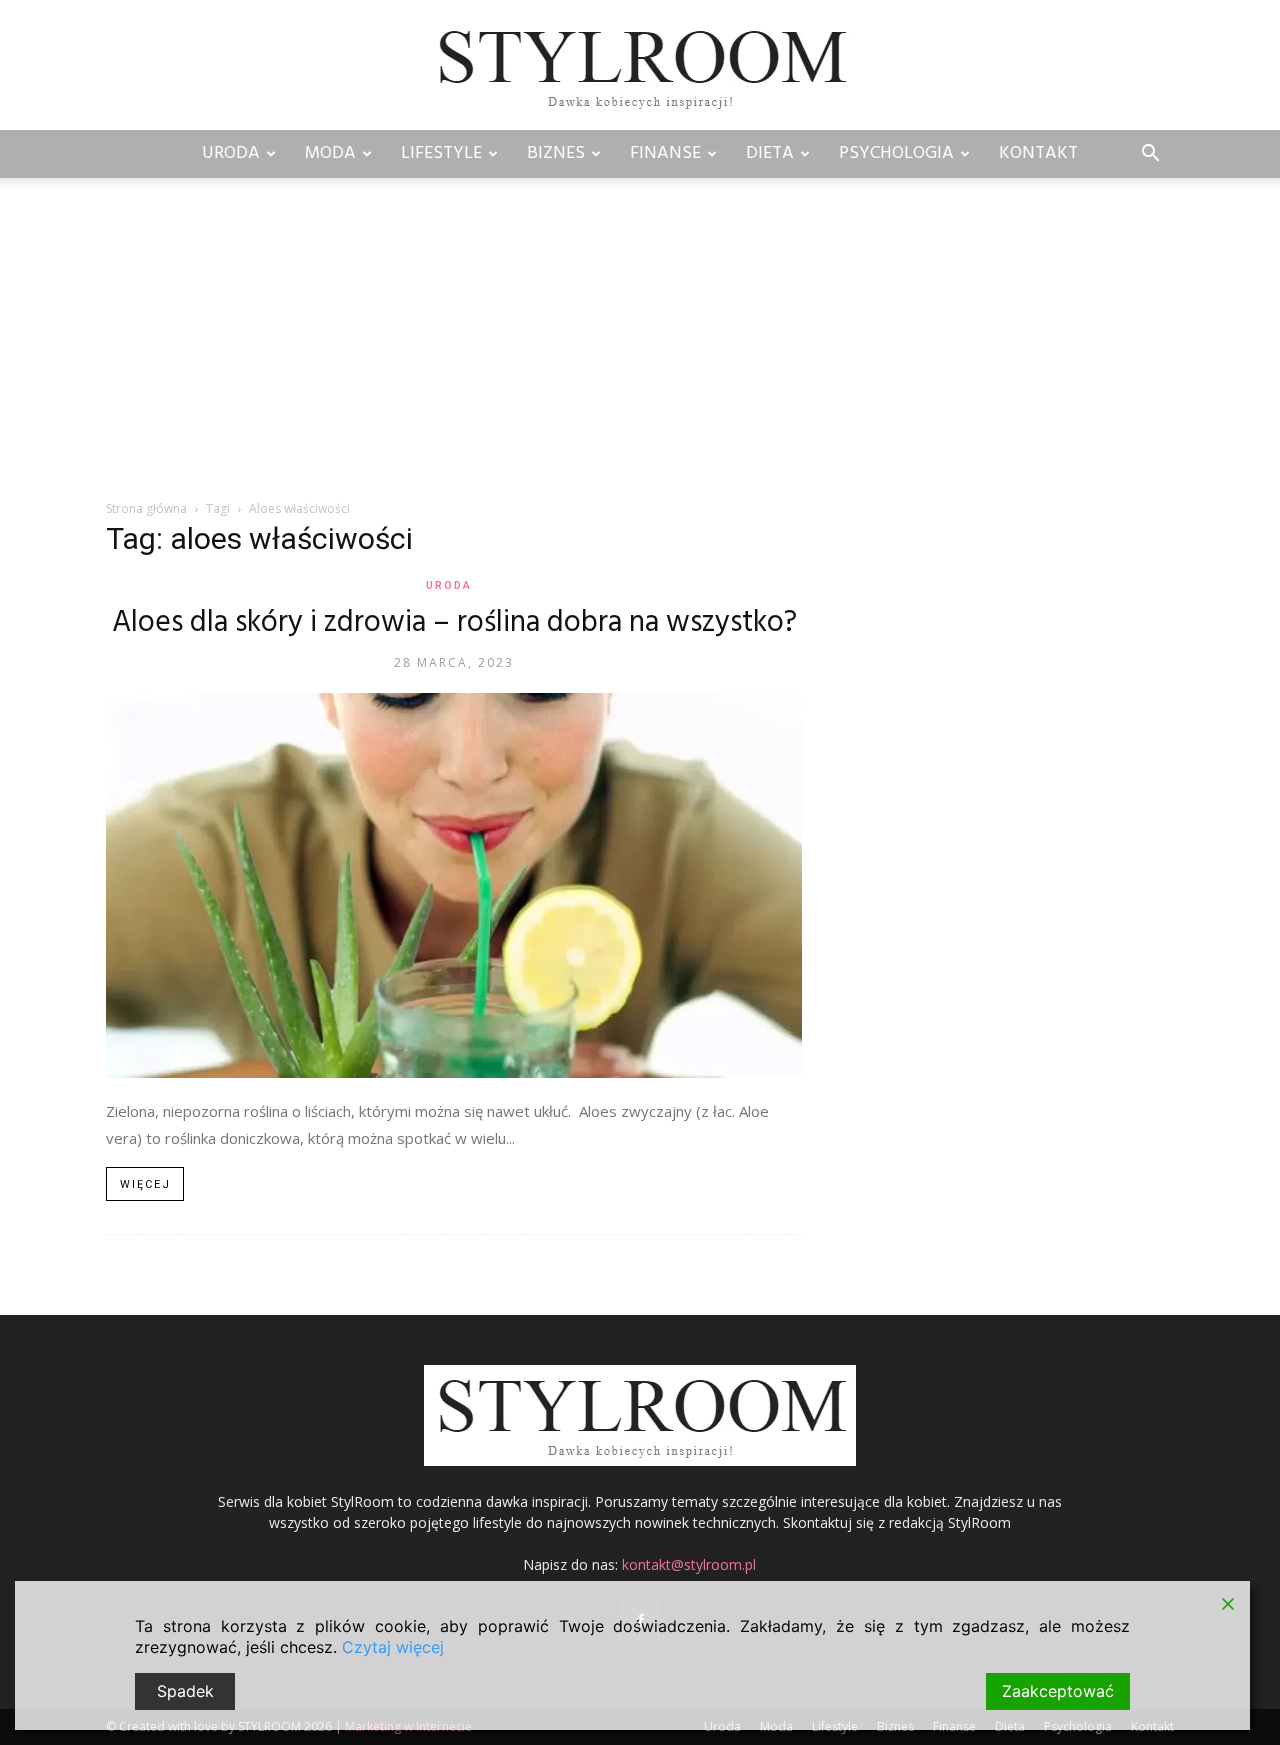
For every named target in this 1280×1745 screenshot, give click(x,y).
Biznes (556, 153)
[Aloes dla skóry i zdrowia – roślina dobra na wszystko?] (454, 885)
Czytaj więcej (393, 1647)
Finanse (665, 153)
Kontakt (1038, 153)
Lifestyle (441, 153)
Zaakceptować (1058, 1691)
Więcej (145, 1184)
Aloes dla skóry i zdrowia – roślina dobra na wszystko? (454, 623)
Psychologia (896, 153)
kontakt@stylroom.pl (689, 1564)
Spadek (185, 1691)
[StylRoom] (640, 66)
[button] (1150, 155)
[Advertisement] (640, 349)
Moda (330, 153)
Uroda (231, 153)
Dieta (770, 153)
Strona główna (146, 508)
